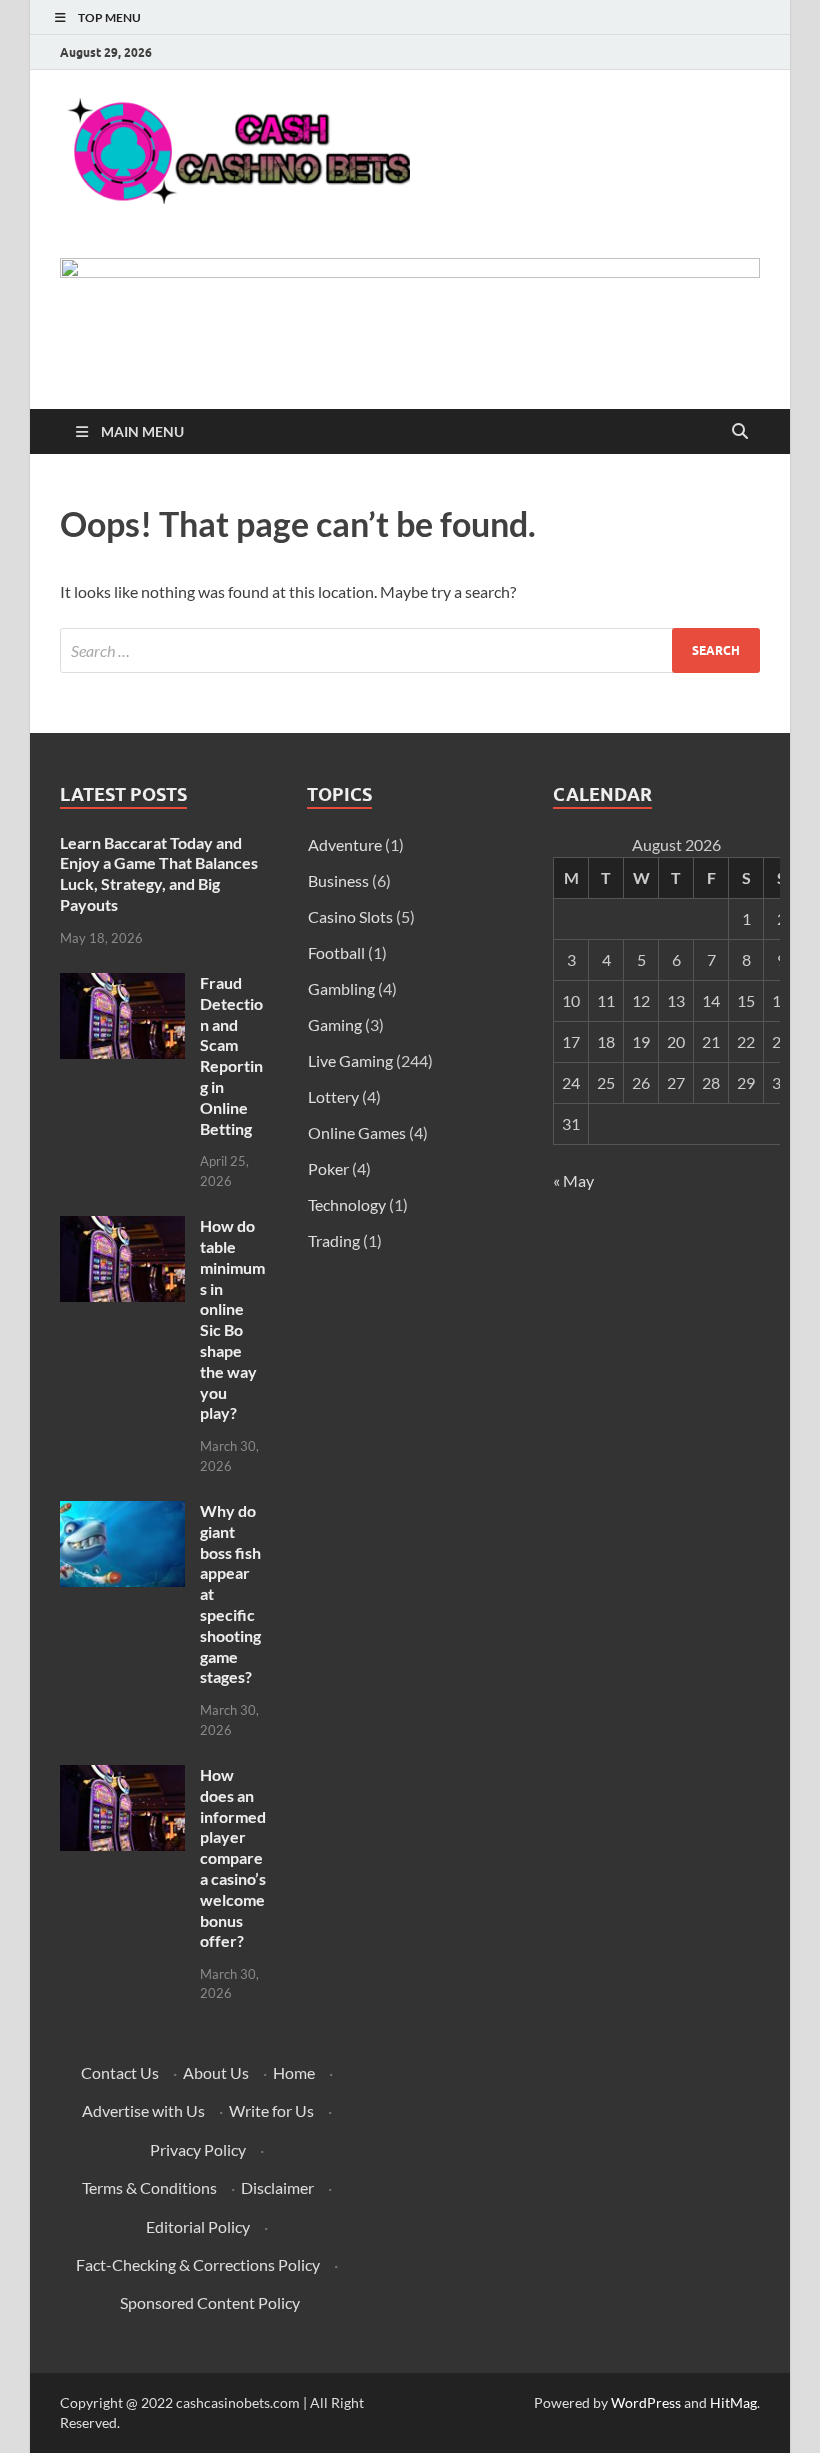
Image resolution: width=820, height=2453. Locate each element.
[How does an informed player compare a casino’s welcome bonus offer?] (122, 1776)
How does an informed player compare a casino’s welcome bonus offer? (233, 1857)
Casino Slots (350, 916)
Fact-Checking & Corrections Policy (198, 2264)
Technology (347, 1204)
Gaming (335, 1024)
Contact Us (120, 2072)
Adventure (345, 844)
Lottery (333, 1096)
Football (336, 952)
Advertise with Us (143, 2110)
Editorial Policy (198, 2226)
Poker (328, 1168)
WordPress (646, 2402)
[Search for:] (410, 650)
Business (338, 880)
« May (573, 1180)
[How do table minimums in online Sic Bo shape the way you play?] (122, 1227)
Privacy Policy (198, 2149)
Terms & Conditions (149, 2187)
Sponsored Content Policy (210, 2302)
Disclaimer (277, 2187)
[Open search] (740, 432)
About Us (216, 2072)
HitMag (733, 2402)
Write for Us (271, 2110)
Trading (334, 1240)
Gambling (341, 988)
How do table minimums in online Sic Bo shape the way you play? (232, 1319)
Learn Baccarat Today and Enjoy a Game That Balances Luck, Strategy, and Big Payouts (159, 873)
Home (294, 2072)
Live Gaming (350, 1060)
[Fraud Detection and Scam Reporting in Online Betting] (122, 984)
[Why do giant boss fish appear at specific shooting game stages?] (122, 1512)
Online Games (357, 1132)
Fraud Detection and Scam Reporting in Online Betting (231, 1055)
